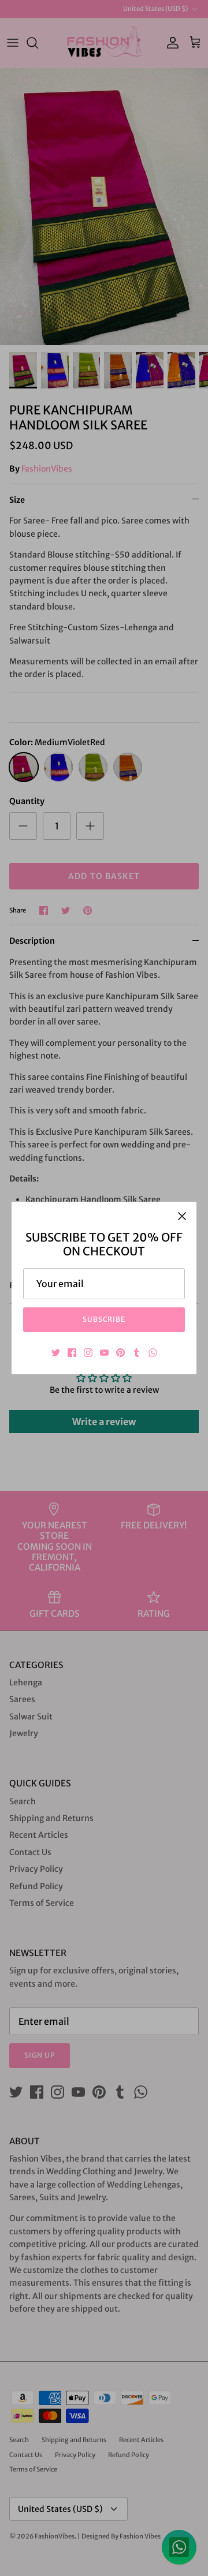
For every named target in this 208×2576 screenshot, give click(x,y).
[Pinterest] (120, 1353)
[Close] (182, 1216)
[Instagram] (88, 1353)
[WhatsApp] (153, 1353)
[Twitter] (56, 1353)
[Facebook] (72, 1353)
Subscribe (104, 1319)
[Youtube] (104, 1353)
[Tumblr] (137, 1353)
